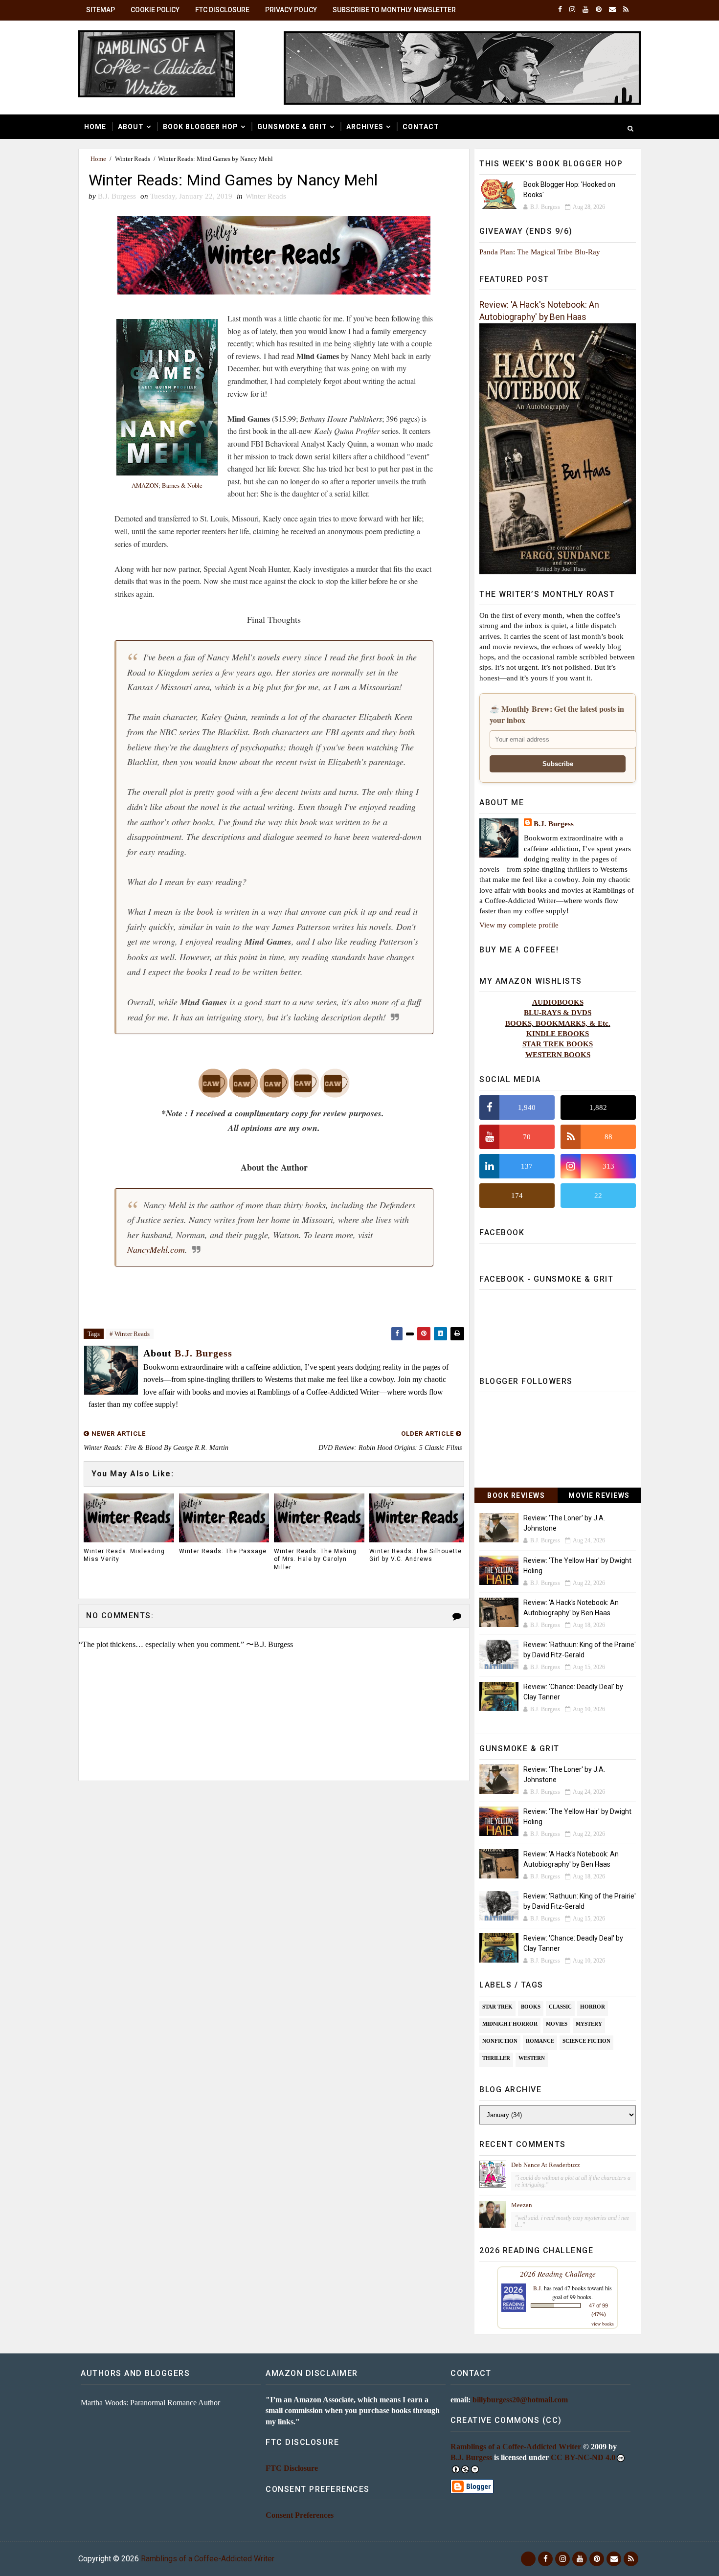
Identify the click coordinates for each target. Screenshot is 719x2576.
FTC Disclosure (222, 10)
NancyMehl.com (156, 1249)
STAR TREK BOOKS (558, 1044)
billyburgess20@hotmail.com (520, 2400)
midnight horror (510, 2024)
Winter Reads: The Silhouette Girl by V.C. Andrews (416, 1555)
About (131, 127)
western (532, 2058)
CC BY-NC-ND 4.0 (583, 2457)
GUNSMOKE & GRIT (292, 127)
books (531, 2007)
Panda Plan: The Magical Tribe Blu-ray (540, 252)
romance (540, 2041)
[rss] (626, 10)
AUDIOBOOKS (558, 1002)
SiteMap (101, 10)
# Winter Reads (130, 1334)
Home (95, 127)
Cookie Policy (155, 10)
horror (593, 2007)
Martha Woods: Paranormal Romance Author (150, 2403)
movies (557, 2024)
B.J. (538, 2288)
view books (603, 2324)
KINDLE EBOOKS (558, 1033)
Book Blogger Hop (201, 127)
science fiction (586, 2041)
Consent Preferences (300, 2515)
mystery (589, 2024)
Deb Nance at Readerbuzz (546, 2165)
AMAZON (145, 485)
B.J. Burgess (554, 824)
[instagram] (572, 10)
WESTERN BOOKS (558, 1054)
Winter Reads (133, 159)
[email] (612, 10)
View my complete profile (519, 925)
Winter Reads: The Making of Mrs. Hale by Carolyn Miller (315, 1559)
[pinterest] (599, 10)
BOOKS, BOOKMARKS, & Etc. (558, 1023)
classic (560, 2007)
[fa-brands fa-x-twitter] (528, 2559)
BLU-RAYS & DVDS (558, 1012)
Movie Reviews (599, 1495)
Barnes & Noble (182, 485)
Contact (421, 127)
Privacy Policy (291, 10)
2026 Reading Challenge (558, 2273)
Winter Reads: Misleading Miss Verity (124, 1555)
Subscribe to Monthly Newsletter (394, 10)
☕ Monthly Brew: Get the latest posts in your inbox (557, 714)
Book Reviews (516, 1495)
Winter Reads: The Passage (223, 1551)
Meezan (522, 2205)
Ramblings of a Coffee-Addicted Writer (516, 2447)
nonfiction (500, 2041)
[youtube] (585, 10)
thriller (496, 2058)
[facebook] (560, 10)
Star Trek (497, 2007)
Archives (365, 127)
